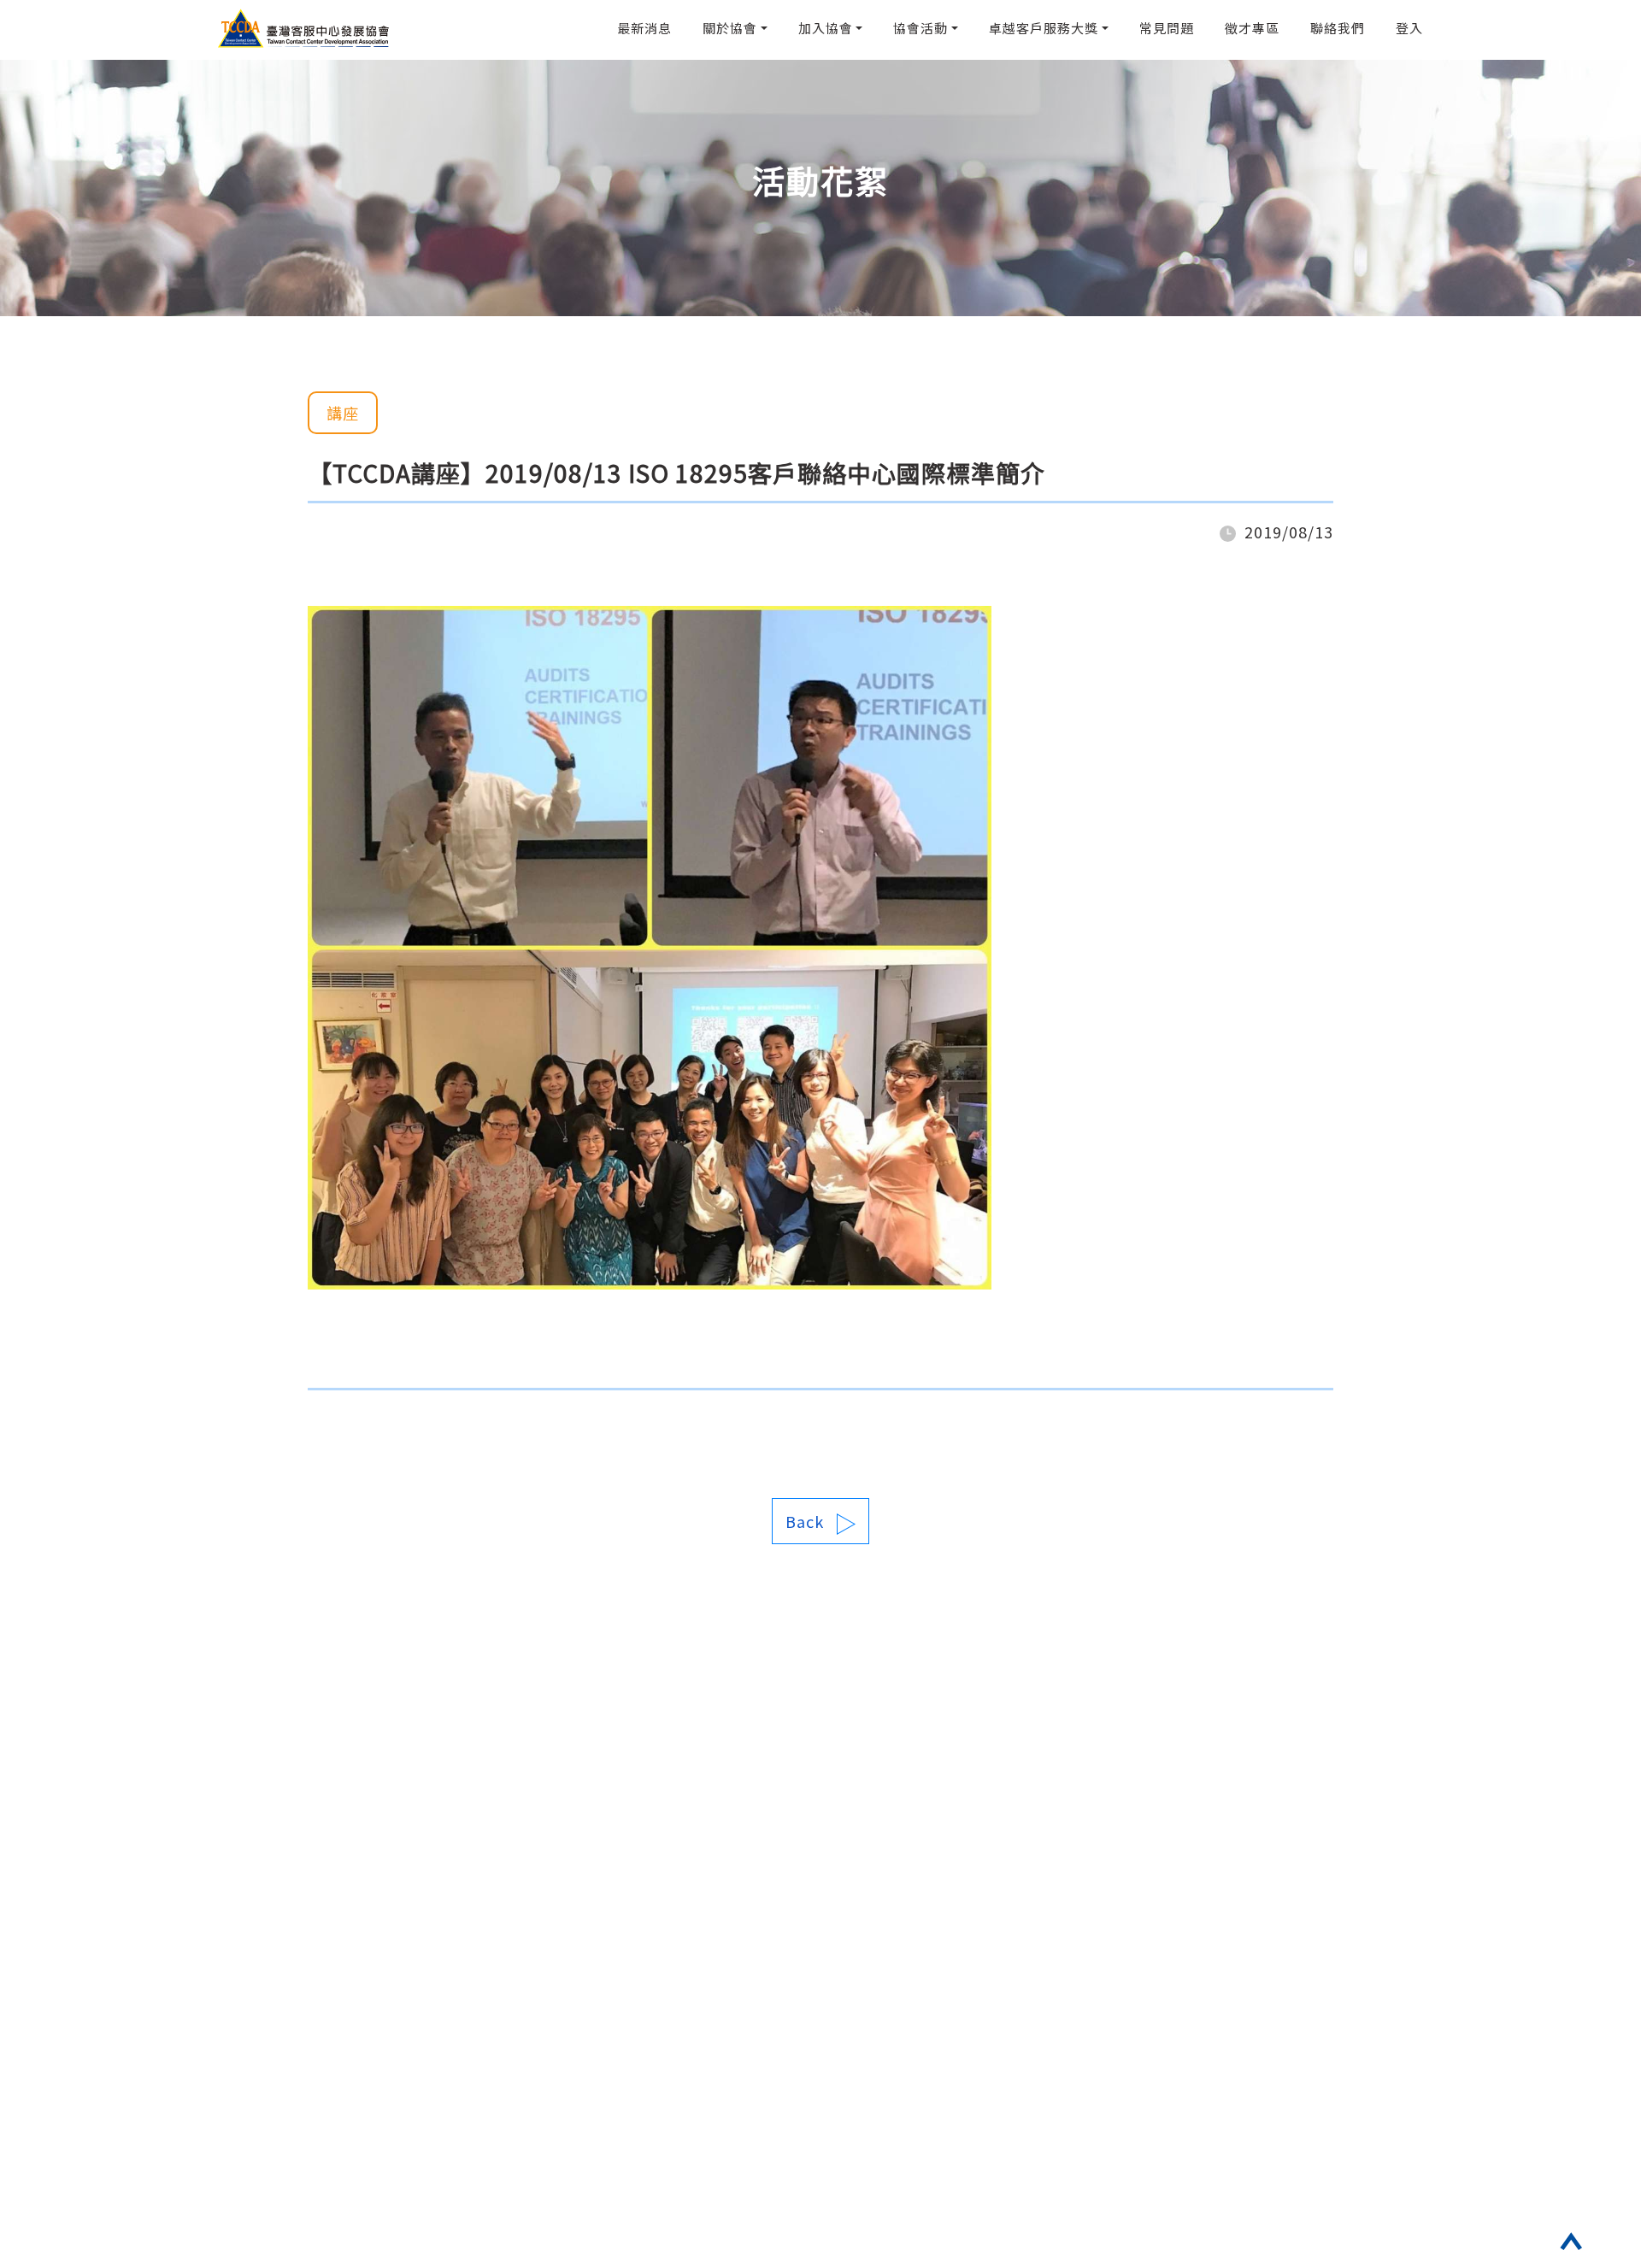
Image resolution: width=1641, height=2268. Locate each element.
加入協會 (826, 28)
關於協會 (730, 28)
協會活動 (920, 28)
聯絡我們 (1338, 28)
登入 (1409, 28)
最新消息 (644, 28)
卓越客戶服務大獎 (1044, 28)
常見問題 (1167, 28)
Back (805, 1521)
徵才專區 (1252, 28)
